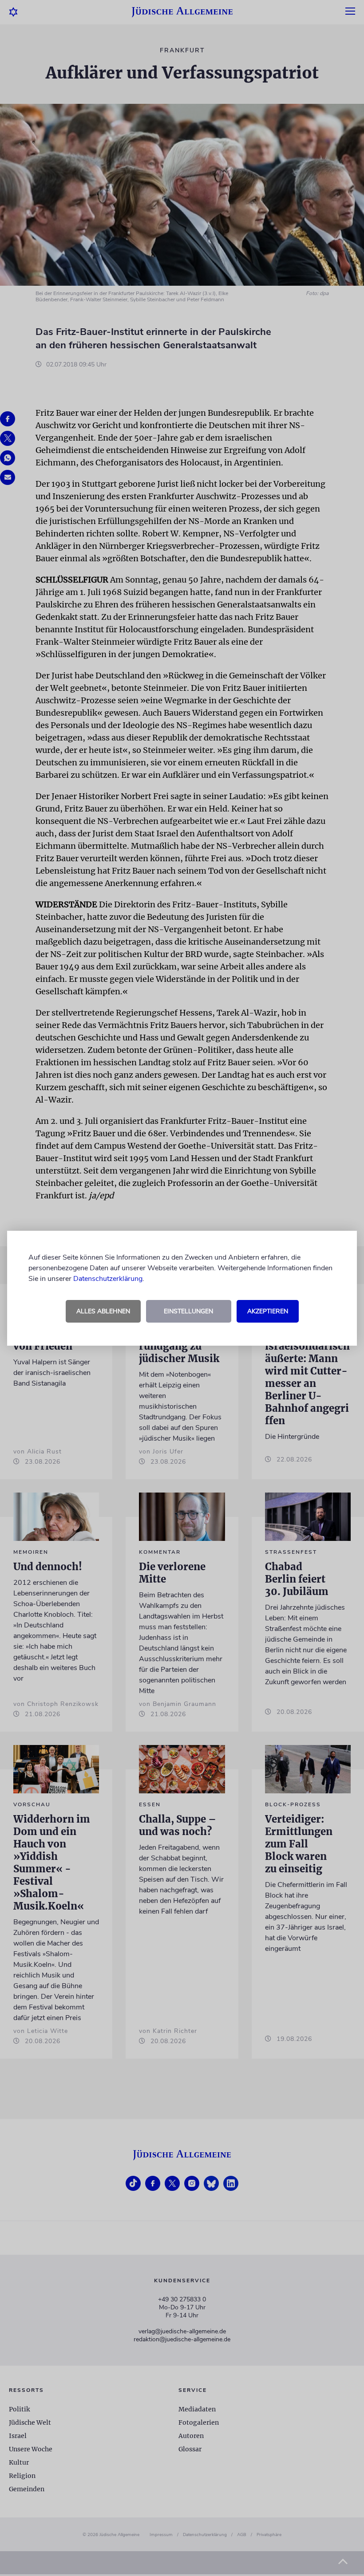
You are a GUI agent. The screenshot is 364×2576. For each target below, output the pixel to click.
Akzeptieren (268, 1311)
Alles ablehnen (103, 1311)
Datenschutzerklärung (108, 1279)
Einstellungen (188, 1311)
